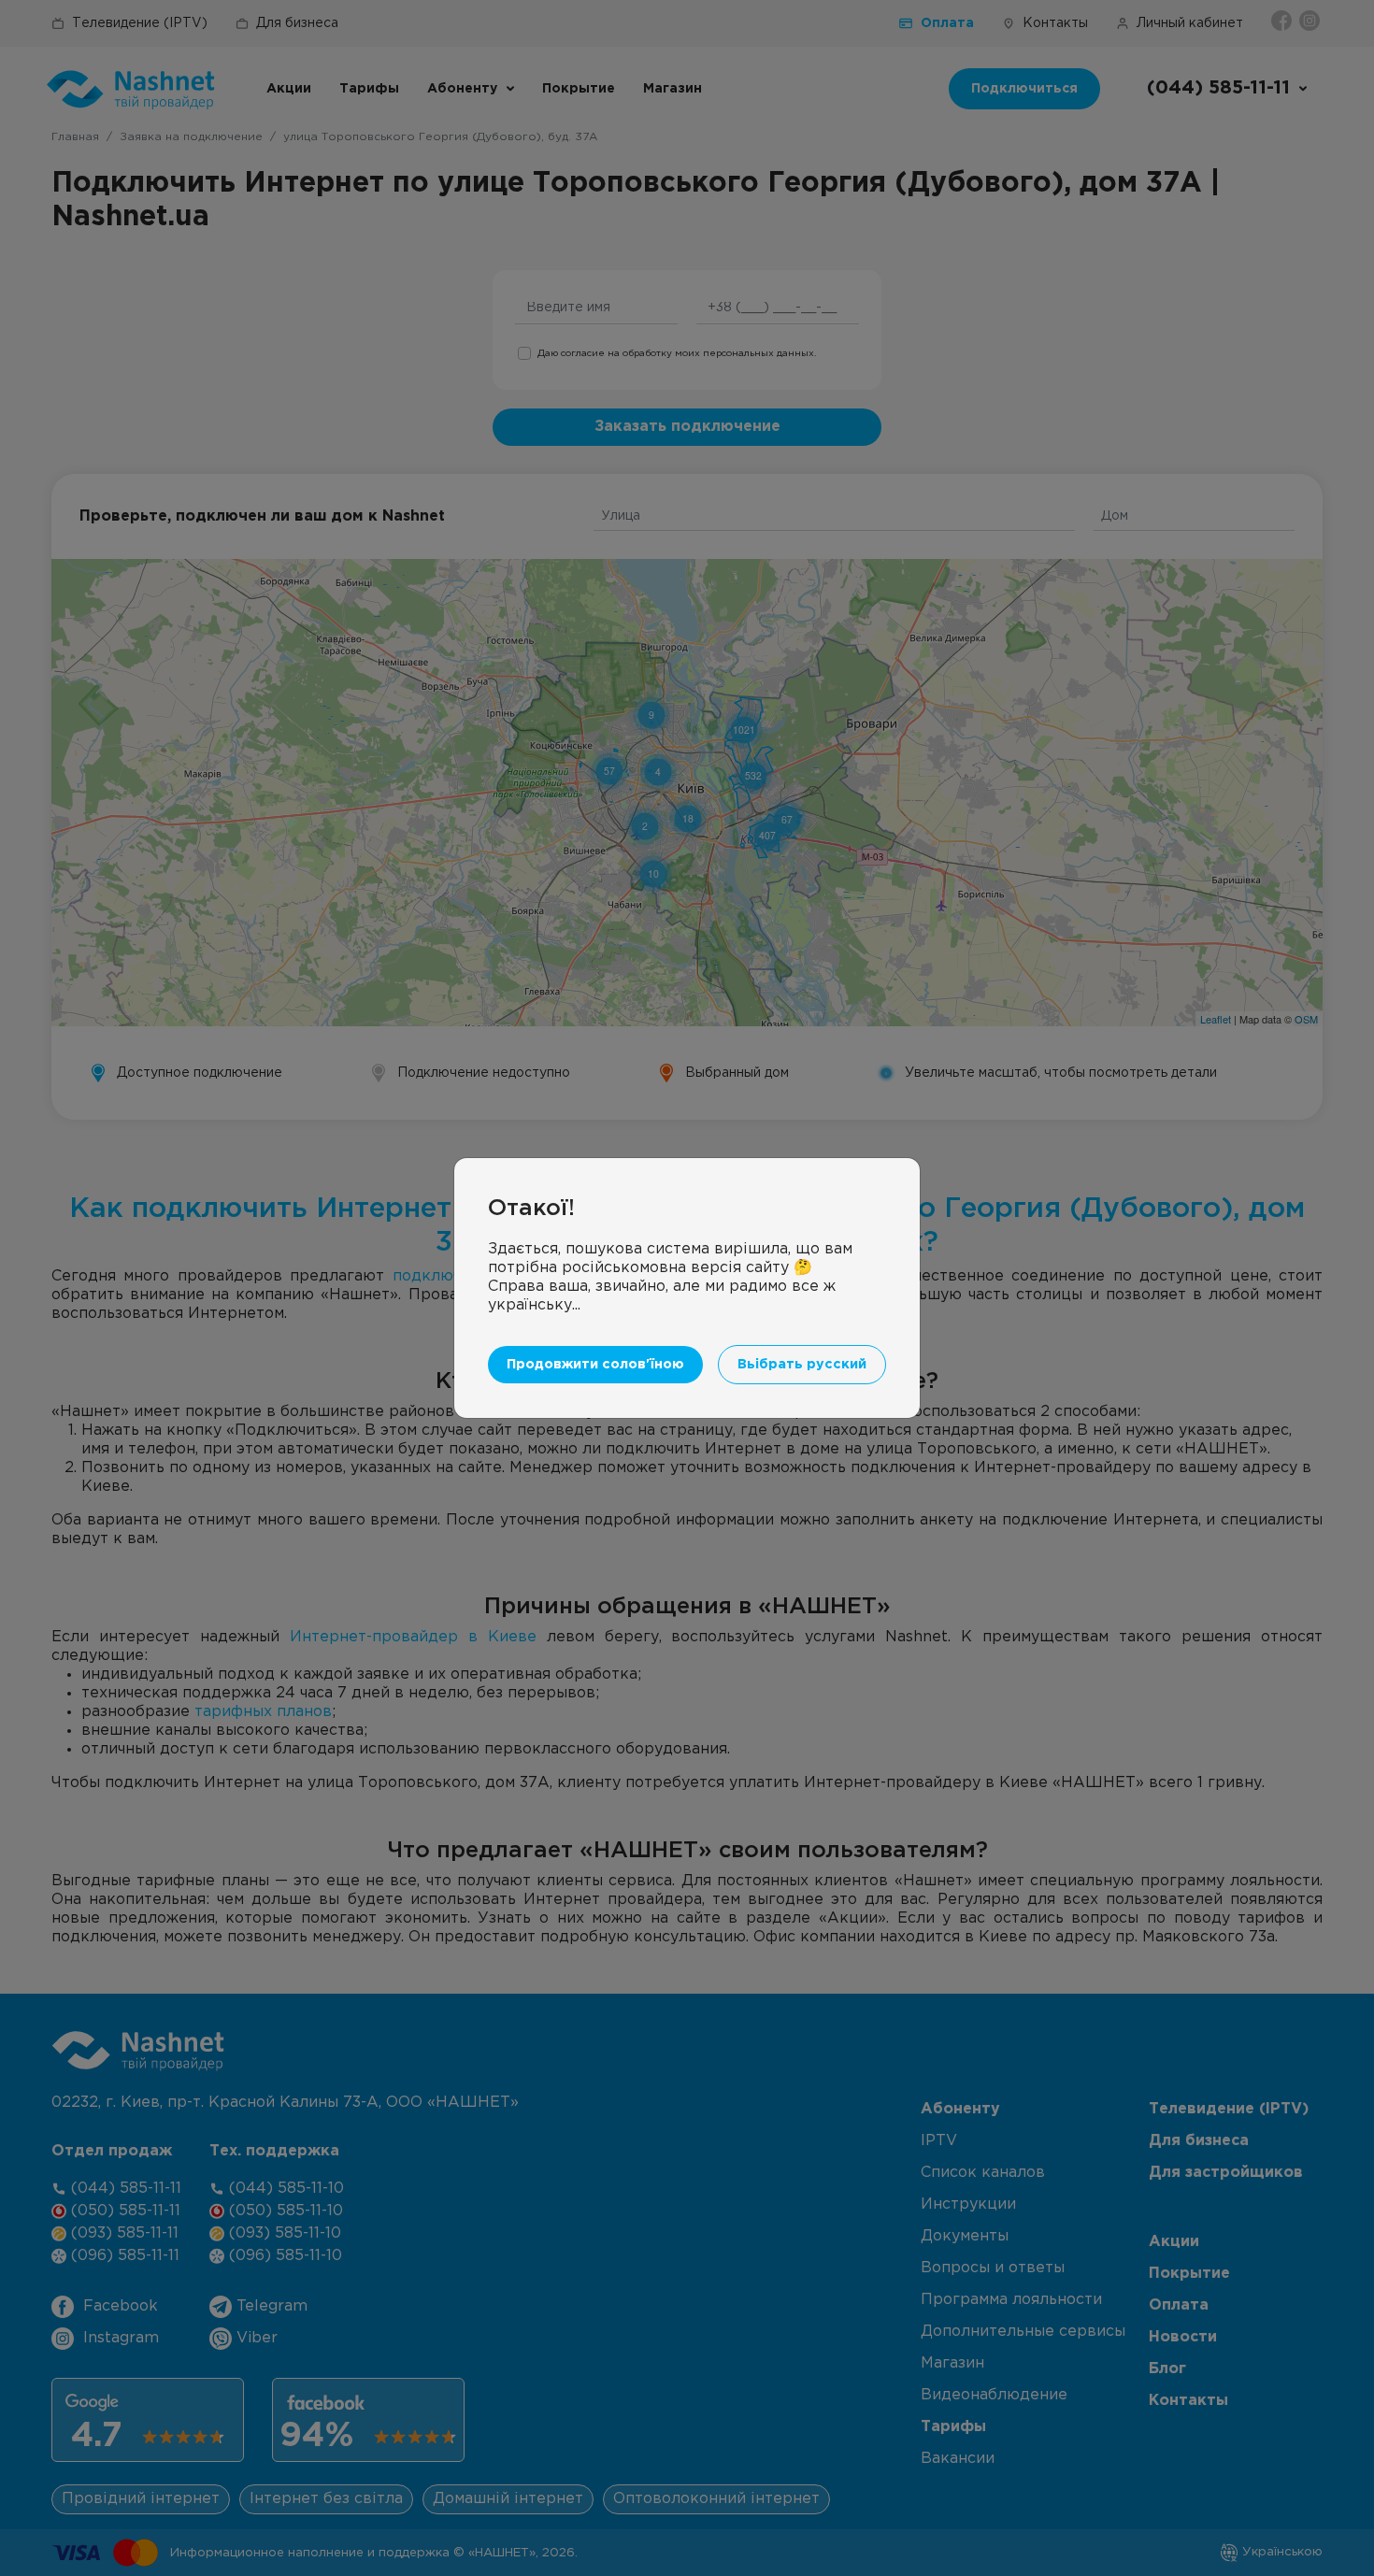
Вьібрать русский (802, 1364)
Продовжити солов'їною (595, 1364)
